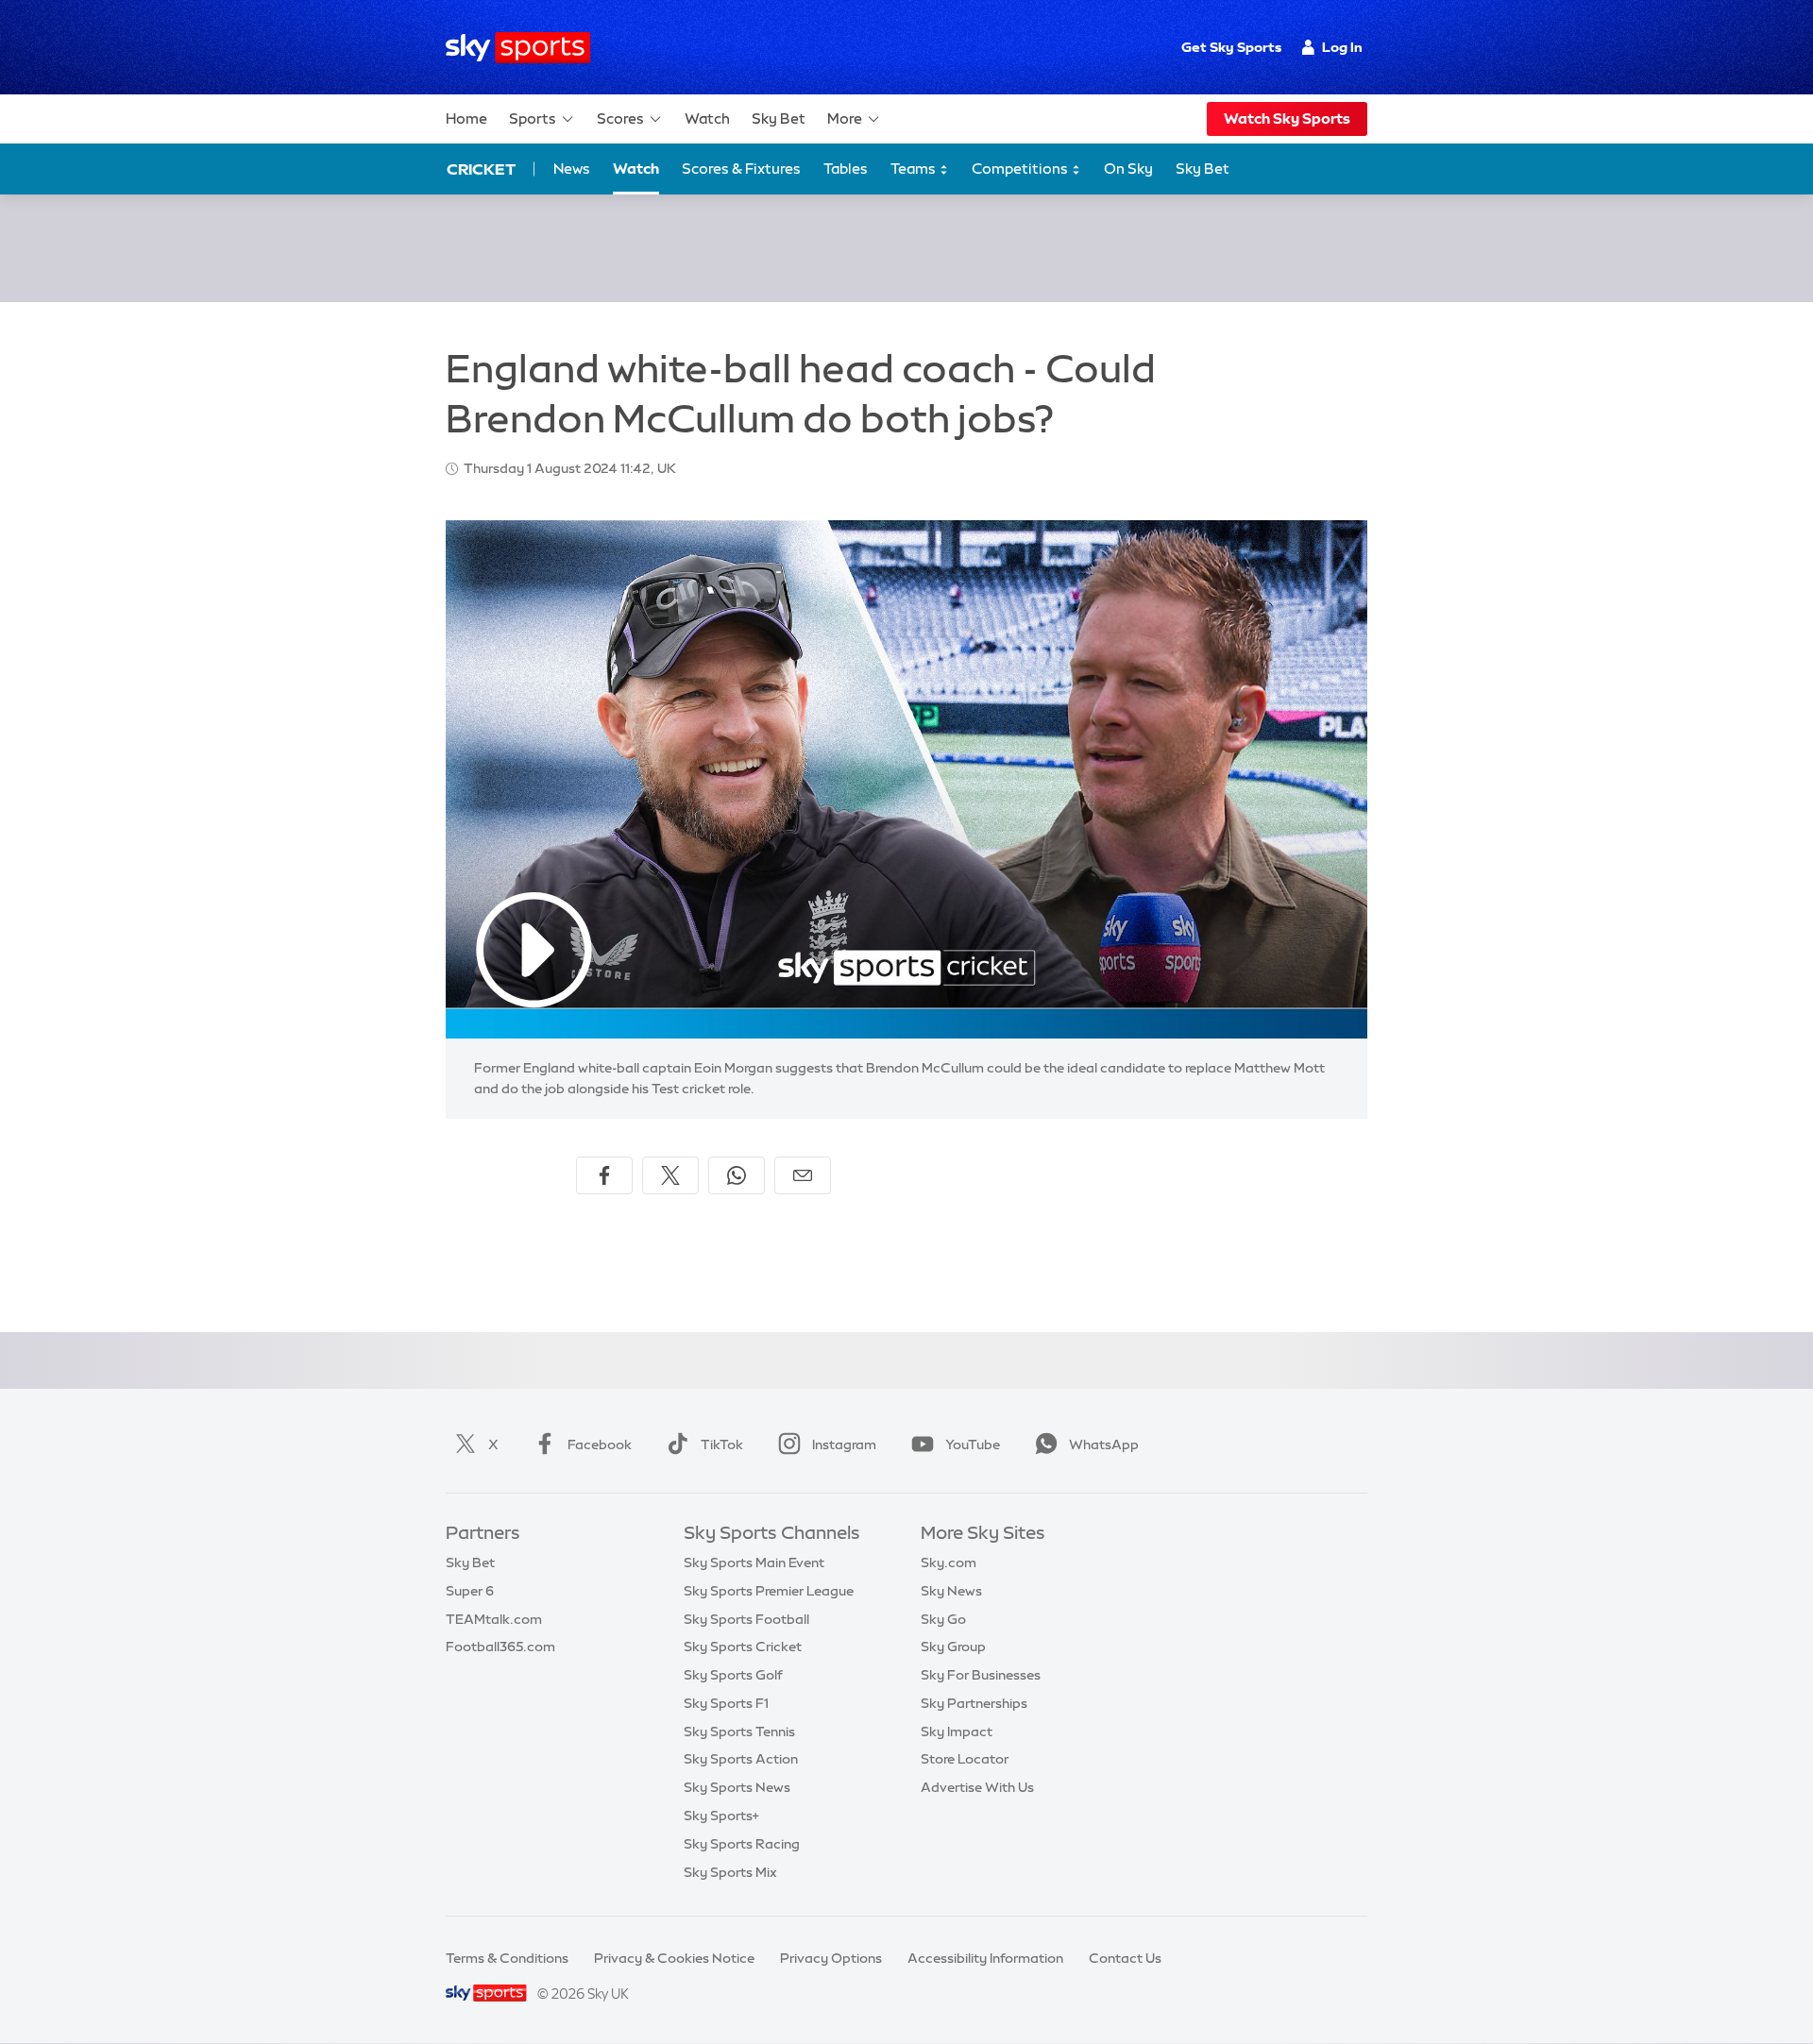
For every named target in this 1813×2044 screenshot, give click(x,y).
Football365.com (500, 1647)
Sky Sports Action (741, 1759)
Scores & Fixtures (741, 169)
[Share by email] (803, 1175)
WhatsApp (1104, 1444)
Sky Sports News (737, 1787)
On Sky (1128, 169)
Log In (1342, 47)
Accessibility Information (985, 1958)
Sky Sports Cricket (743, 1647)
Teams (915, 169)
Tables (846, 169)
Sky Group (953, 1647)
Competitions (1021, 169)
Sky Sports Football (746, 1619)
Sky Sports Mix (730, 1872)
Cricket (481, 169)
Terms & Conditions (507, 1958)
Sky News (951, 1591)
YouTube (973, 1444)
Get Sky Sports (1231, 47)
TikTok (722, 1444)
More (845, 118)
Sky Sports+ (721, 1816)
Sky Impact (957, 1731)
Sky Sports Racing (742, 1844)
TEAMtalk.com (494, 1619)
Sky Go (943, 1619)
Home (466, 118)
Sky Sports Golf (733, 1675)
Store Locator (965, 1759)
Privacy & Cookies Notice (674, 1958)
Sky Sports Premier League (769, 1591)
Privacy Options (831, 1958)
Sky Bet (779, 118)
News (572, 169)
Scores (620, 118)
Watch (707, 118)
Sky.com (949, 1563)
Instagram (844, 1444)
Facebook (600, 1444)
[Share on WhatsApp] (737, 1175)
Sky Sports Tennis (739, 1731)
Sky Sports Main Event (754, 1563)
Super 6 (470, 1591)
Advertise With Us (977, 1787)
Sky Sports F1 (726, 1703)
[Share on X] (670, 1175)
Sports (533, 118)
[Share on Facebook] (604, 1175)
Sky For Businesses (981, 1675)
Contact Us (1125, 1958)
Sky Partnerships (974, 1703)
